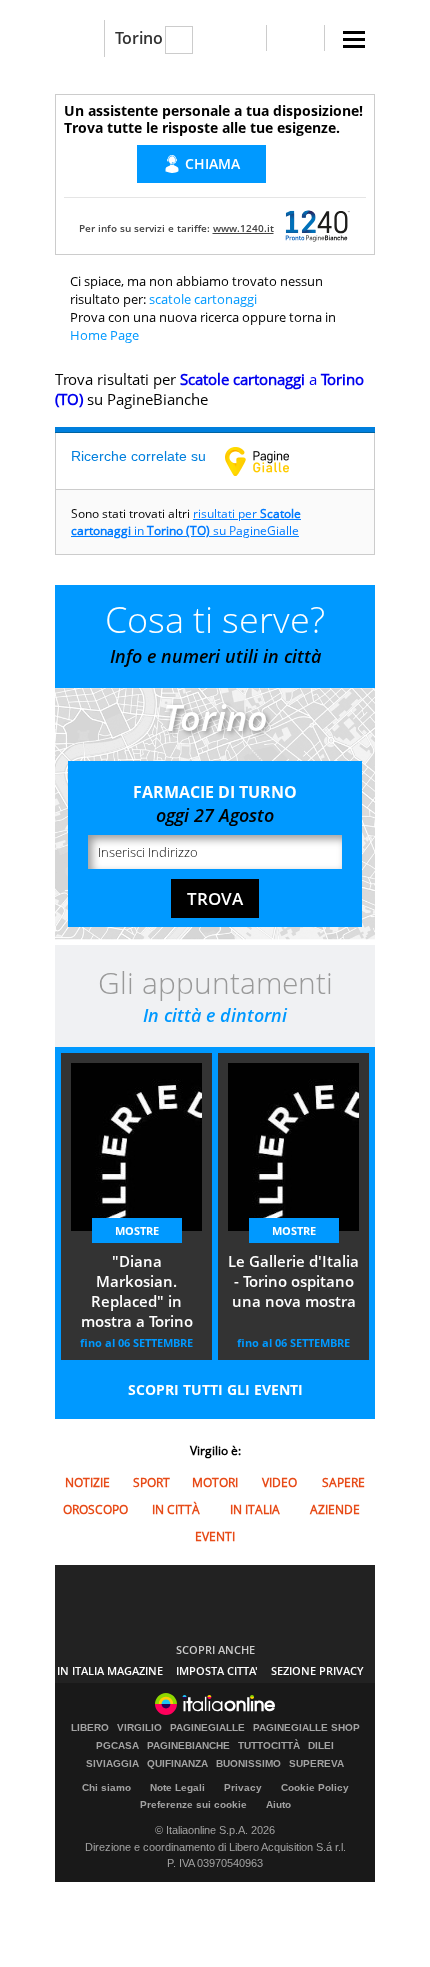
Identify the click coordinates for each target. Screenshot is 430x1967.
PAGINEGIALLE (207, 1728)
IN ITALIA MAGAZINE (110, 1670)
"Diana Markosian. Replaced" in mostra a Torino (137, 1291)
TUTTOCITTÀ (269, 1746)
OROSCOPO (95, 1509)
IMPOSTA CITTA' (217, 1670)
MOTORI (215, 1482)
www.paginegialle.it (272, 461)
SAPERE (343, 1482)
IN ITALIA (255, 1509)
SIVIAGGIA (112, 1764)
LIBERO (90, 1728)
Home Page (104, 335)
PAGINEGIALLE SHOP (306, 1728)
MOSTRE (137, 1230)
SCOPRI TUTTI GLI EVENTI (215, 1389)
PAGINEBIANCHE (188, 1746)
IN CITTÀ (176, 1509)
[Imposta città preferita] (79, 38)
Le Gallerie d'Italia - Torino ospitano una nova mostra (293, 1281)
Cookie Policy (315, 1787)
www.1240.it (243, 228)
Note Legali (177, 1787)
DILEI (321, 1746)
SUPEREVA (316, 1764)
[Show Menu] (354, 39)
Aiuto (278, 1804)
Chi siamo (106, 1787)
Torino (139, 38)
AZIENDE (335, 1509)
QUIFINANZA (177, 1764)
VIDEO (279, 1482)
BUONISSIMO (248, 1764)
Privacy (243, 1787)
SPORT (151, 1482)
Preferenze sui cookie (193, 1804)
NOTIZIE (87, 1482)
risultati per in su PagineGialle (186, 522)
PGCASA (117, 1746)
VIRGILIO (139, 1728)
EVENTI (215, 1536)
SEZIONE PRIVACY (317, 1670)
